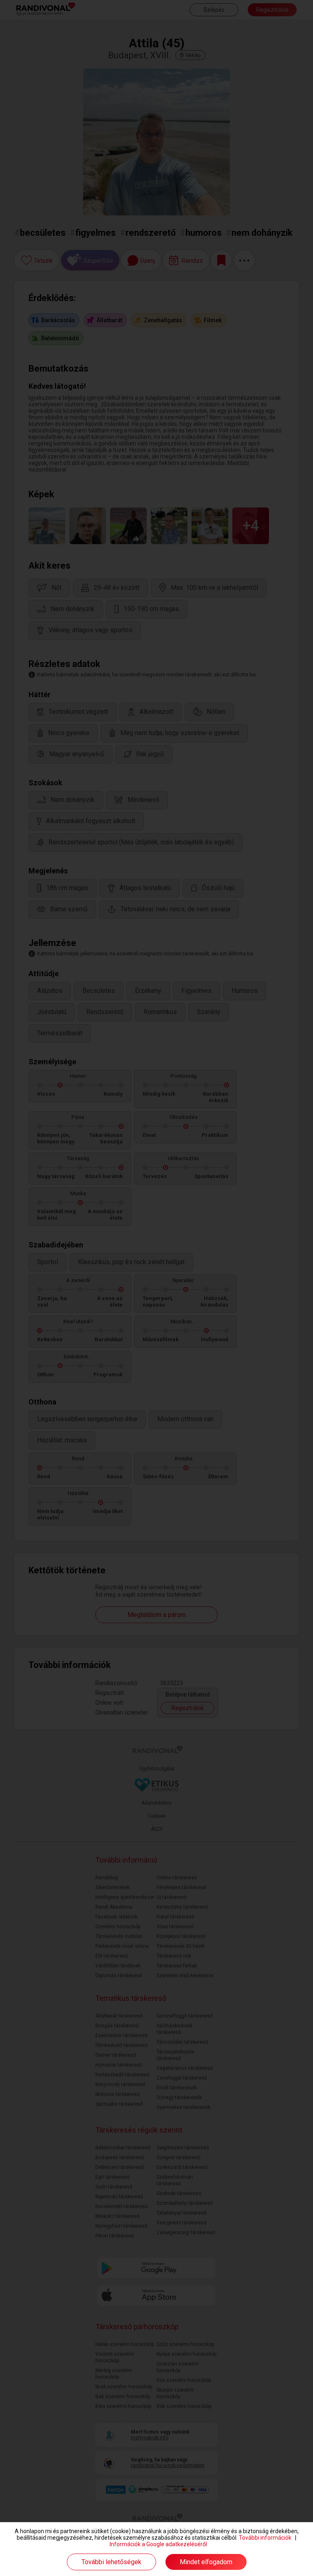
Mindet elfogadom (206, 2562)
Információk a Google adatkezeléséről (158, 2544)
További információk (265, 2538)
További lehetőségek (111, 2562)
